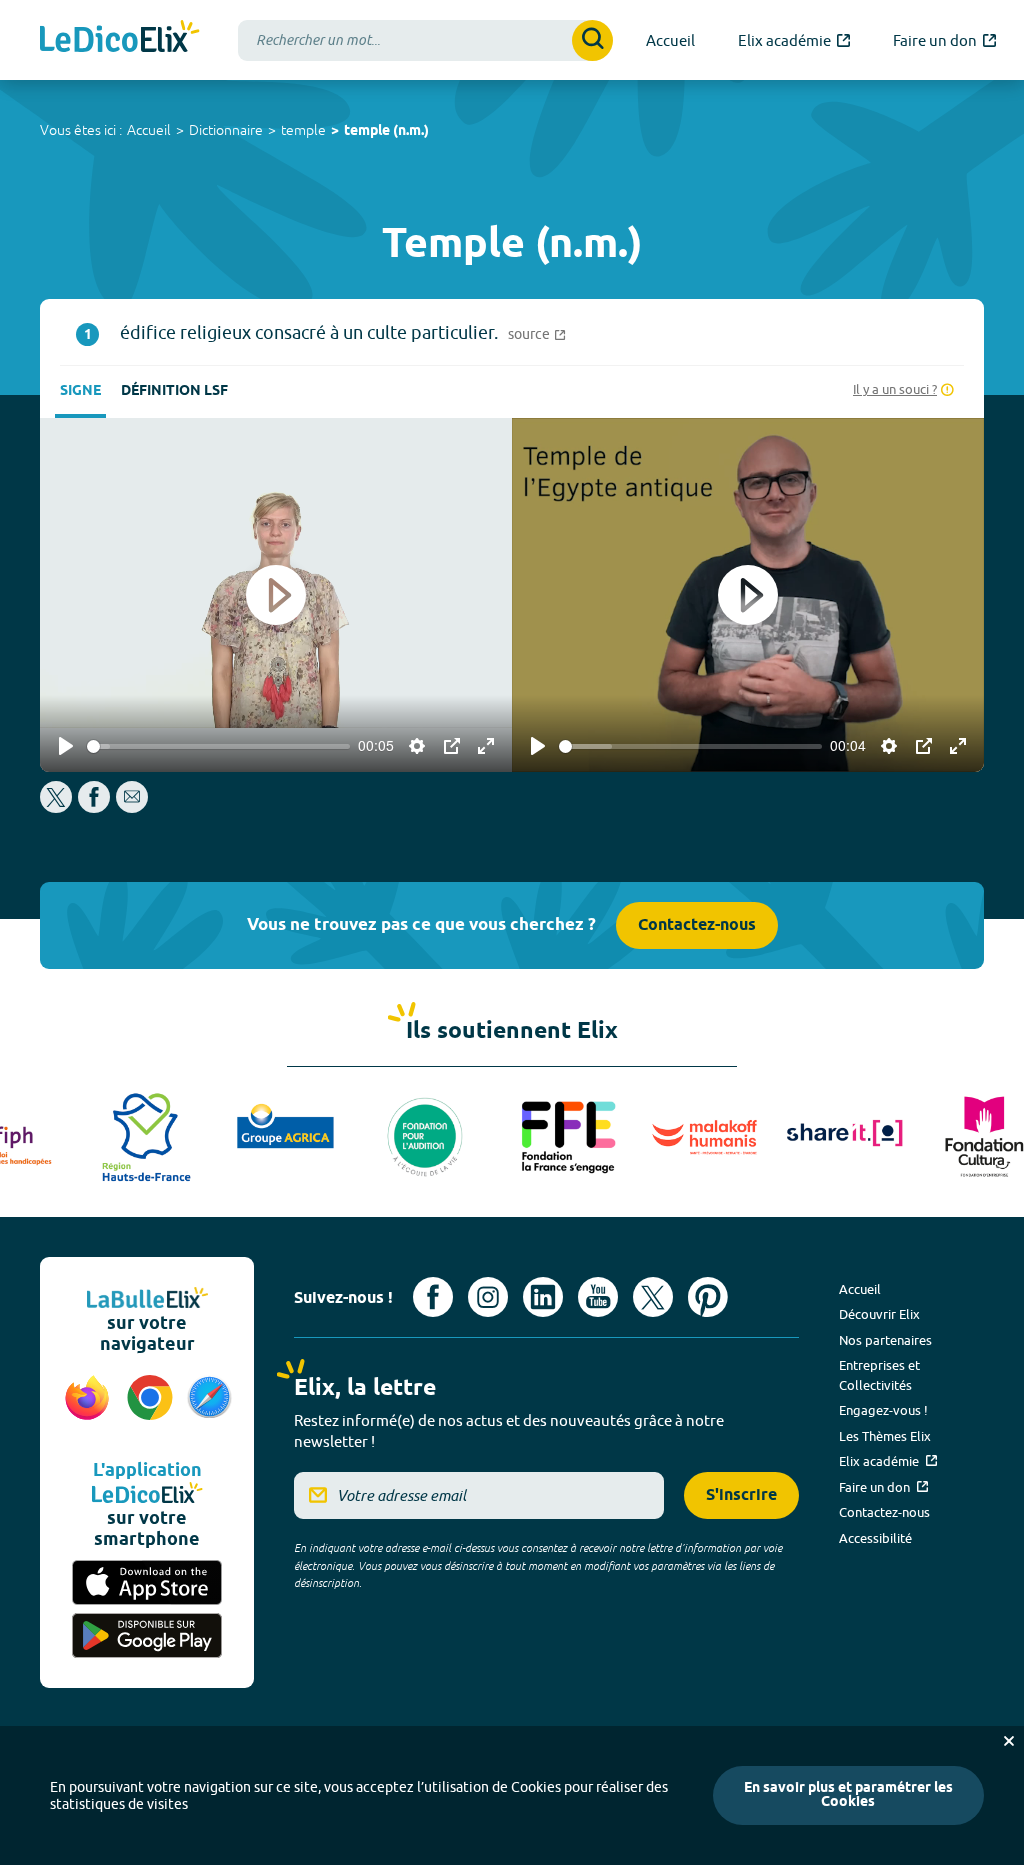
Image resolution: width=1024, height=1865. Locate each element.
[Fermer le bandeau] (1009, 1741)
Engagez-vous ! (883, 1410)
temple (303, 130)
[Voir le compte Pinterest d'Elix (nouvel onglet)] (708, 1297)
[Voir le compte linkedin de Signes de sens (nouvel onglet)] (543, 1297)
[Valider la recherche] (592, 40)
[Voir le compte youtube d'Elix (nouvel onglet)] (598, 1297)
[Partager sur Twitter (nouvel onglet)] (57, 807)
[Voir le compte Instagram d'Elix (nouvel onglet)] (488, 1297)
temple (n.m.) (386, 131)
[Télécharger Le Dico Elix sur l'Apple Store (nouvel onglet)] (147, 1582)
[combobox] (425, 40)
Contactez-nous (697, 925)
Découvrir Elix (879, 1314)
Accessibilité (875, 1538)
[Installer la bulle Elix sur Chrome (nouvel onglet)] (150, 1408)
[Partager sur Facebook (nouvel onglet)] (94, 807)
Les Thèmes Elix (885, 1436)
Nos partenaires (885, 1340)
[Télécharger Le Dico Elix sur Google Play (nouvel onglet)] (147, 1635)
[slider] (218, 746)
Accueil (149, 130)
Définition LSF (174, 391)
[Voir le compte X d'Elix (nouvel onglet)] (653, 1297)
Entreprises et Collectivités (879, 1375)
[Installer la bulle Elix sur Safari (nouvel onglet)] (209, 1408)
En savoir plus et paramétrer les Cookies (848, 1795)
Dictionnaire (226, 130)
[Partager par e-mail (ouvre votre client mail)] (132, 807)
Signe (80, 391)
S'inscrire (741, 1495)
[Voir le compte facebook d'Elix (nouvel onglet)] (433, 1297)
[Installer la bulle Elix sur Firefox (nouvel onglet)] (87, 1408)
